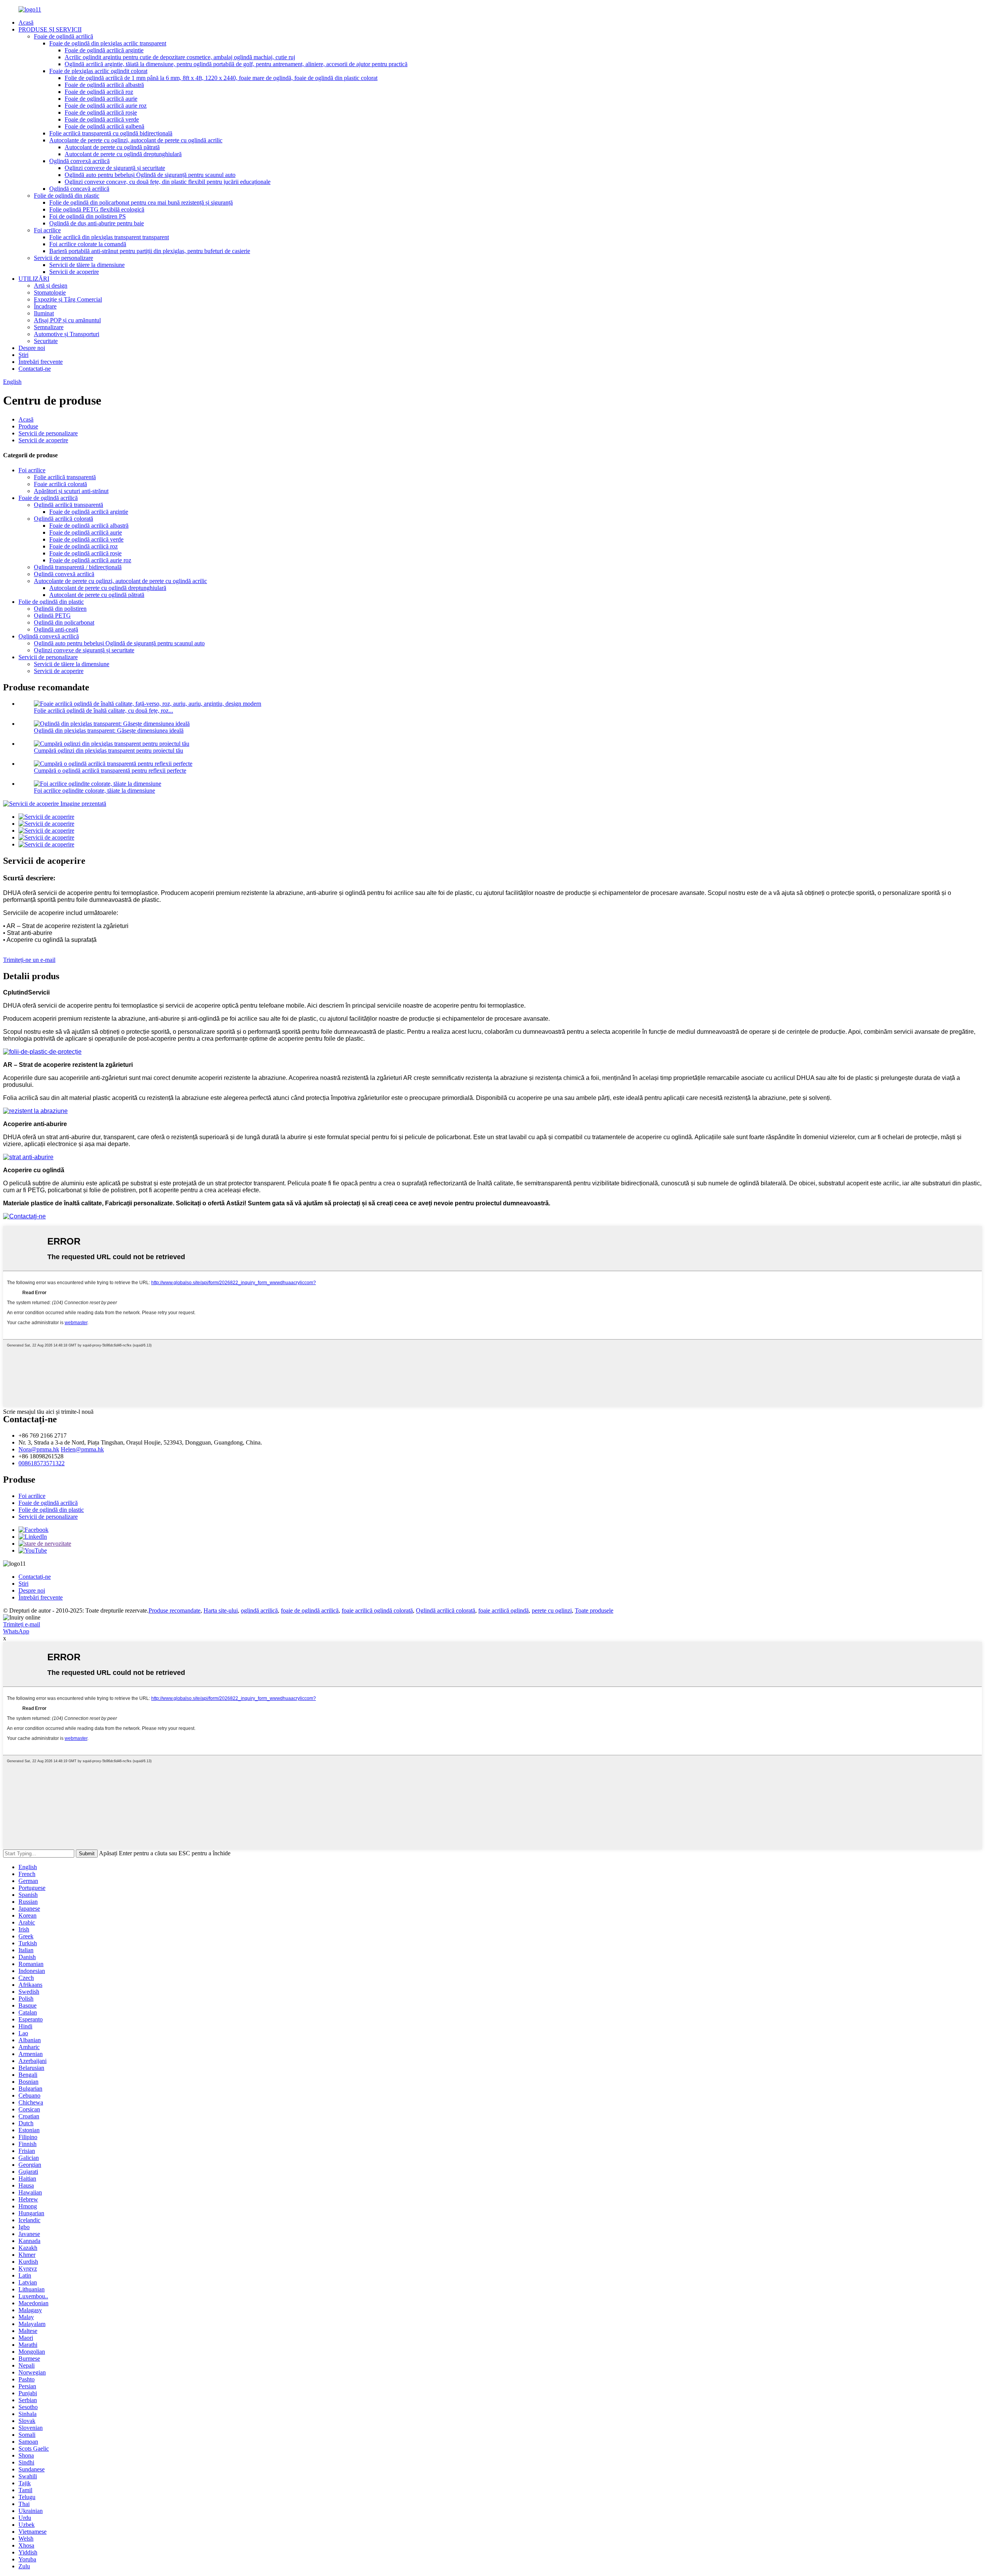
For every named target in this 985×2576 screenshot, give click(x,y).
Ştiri (23, 355)
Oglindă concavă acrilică (79, 189)
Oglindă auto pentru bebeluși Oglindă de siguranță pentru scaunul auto (150, 175)
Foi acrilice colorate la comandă (88, 244)
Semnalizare (49, 327)
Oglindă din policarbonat (64, 622)
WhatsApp (16, 1631)
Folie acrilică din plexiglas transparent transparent (109, 237)
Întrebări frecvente (41, 362)
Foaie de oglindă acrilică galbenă (104, 126)
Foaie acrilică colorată (60, 484)
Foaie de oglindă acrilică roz (99, 92)
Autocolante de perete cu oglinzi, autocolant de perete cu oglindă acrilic (136, 140)
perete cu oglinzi (552, 1610)
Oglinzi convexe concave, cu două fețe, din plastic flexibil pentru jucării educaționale (168, 182)
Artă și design (51, 286)
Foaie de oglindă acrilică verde (102, 119)
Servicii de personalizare (63, 258)
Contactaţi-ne (35, 369)
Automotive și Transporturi (67, 334)
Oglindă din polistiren (60, 609)
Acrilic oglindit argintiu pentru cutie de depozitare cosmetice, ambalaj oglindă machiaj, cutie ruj (180, 57)
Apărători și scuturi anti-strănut (71, 491)
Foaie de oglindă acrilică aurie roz (106, 106)
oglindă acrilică (259, 1610)
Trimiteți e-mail (22, 1624)
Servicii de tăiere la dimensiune (87, 265)
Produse (28, 426)
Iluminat (44, 313)
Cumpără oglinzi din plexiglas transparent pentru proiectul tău (109, 751)
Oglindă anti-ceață (56, 629)
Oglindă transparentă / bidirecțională (78, 567)
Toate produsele (594, 1610)
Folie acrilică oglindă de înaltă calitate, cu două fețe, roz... (104, 711)
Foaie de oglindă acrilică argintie (104, 50)
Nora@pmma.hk (39, 1449)
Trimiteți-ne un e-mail (29, 960)
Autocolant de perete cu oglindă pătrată (112, 147)
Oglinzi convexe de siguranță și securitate (115, 168)
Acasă (26, 22)
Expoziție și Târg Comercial (68, 299)
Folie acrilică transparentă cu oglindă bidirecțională (111, 133)
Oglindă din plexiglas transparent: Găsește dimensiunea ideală (109, 731)
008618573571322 (42, 1463)
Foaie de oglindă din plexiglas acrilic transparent (108, 43)
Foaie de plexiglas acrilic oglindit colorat (98, 71)
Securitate (46, 341)
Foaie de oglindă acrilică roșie (101, 112)
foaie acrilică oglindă (503, 1610)
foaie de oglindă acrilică (310, 1610)
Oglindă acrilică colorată (63, 519)
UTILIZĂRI (34, 279)
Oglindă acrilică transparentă (68, 505)
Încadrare (45, 306)
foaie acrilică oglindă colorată (377, 1610)
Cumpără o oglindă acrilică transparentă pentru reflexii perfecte (110, 771)
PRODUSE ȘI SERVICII (50, 29)
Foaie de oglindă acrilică (63, 36)
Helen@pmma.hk (82, 1449)
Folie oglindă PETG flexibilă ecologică (97, 209)
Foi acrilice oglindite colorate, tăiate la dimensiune (94, 791)
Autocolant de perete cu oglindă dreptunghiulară (123, 154)
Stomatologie (50, 292)
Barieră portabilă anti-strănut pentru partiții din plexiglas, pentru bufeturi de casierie (150, 251)
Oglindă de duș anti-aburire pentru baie (97, 223)
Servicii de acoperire (74, 272)
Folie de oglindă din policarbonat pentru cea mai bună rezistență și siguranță (141, 202)
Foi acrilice (47, 230)
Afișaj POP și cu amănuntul (67, 320)
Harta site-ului (221, 1610)
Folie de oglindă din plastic (67, 196)
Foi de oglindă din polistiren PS (88, 216)
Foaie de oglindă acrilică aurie (101, 99)
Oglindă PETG (52, 616)
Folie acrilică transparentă (65, 477)
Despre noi (32, 348)
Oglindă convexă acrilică (79, 161)
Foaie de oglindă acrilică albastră (104, 85)
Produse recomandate (174, 1610)
